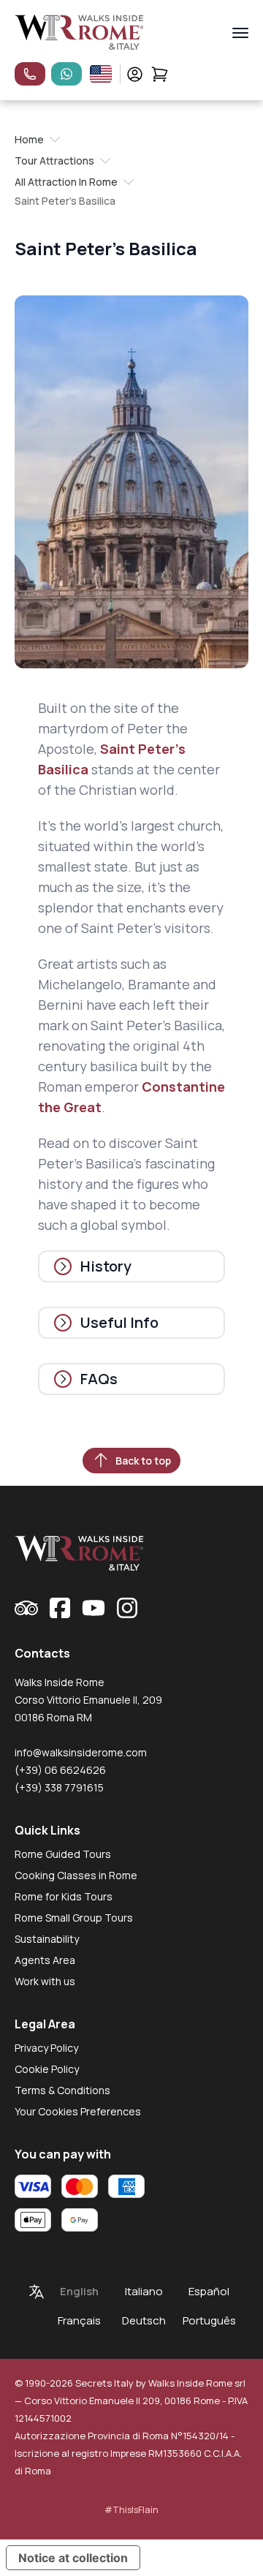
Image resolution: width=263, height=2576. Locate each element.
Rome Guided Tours (63, 1854)
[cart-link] (160, 74)
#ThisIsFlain (131, 2510)
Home (29, 139)
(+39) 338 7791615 (59, 1787)
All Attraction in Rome (66, 182)
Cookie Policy (47, 2069)
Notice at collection (73, 2558)
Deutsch (144, 2320)
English (79, 2291)
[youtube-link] (94, 1608)
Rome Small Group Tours (74, 1918)
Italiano (144, 2291)
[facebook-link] (60, 1608)
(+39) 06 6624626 (60, 1770)
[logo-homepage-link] (79, 33)
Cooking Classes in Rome (76, 1875)
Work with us (45, 1981)
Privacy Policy (46, 2048)
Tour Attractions (54, 160)
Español (209, 2291)
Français (79, 2320)
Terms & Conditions (62, 2090)
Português (209, 2320)
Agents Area (45, 1960)
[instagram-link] (127, 1608)
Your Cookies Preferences (78, 2111)
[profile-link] (135, 74)
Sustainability (47, 1939)
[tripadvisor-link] (26, 1608)
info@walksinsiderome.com (81, 1752)
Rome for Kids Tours (64, 1896)
